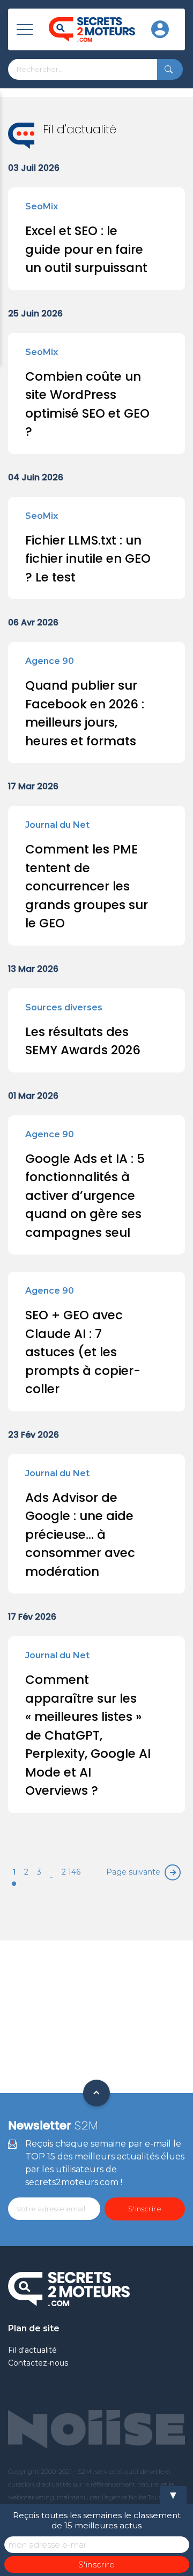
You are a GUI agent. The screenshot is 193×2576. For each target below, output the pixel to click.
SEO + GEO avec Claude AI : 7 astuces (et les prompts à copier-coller (83, 1352)
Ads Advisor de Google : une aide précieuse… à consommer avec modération (80, 1535)
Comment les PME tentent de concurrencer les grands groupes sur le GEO (87, 886)
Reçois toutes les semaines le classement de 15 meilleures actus (97, 2520)
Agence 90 (50, 661)
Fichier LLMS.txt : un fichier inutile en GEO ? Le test (88, 559)
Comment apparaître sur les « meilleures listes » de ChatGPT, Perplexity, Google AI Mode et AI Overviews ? (88, 1735)
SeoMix (42, 206)
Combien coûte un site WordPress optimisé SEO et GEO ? (87, 404)
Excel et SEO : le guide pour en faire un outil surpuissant (86, 249)
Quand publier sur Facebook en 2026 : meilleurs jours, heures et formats (85, 713)
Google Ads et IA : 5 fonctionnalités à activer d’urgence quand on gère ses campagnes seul (85, 1196)
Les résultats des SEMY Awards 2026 (83, 1041)
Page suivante (133, 1872)
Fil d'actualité (32, 2350)
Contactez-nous (38, 2363)
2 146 (71, 1872)
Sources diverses (64, 1007)
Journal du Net (57, 825)
